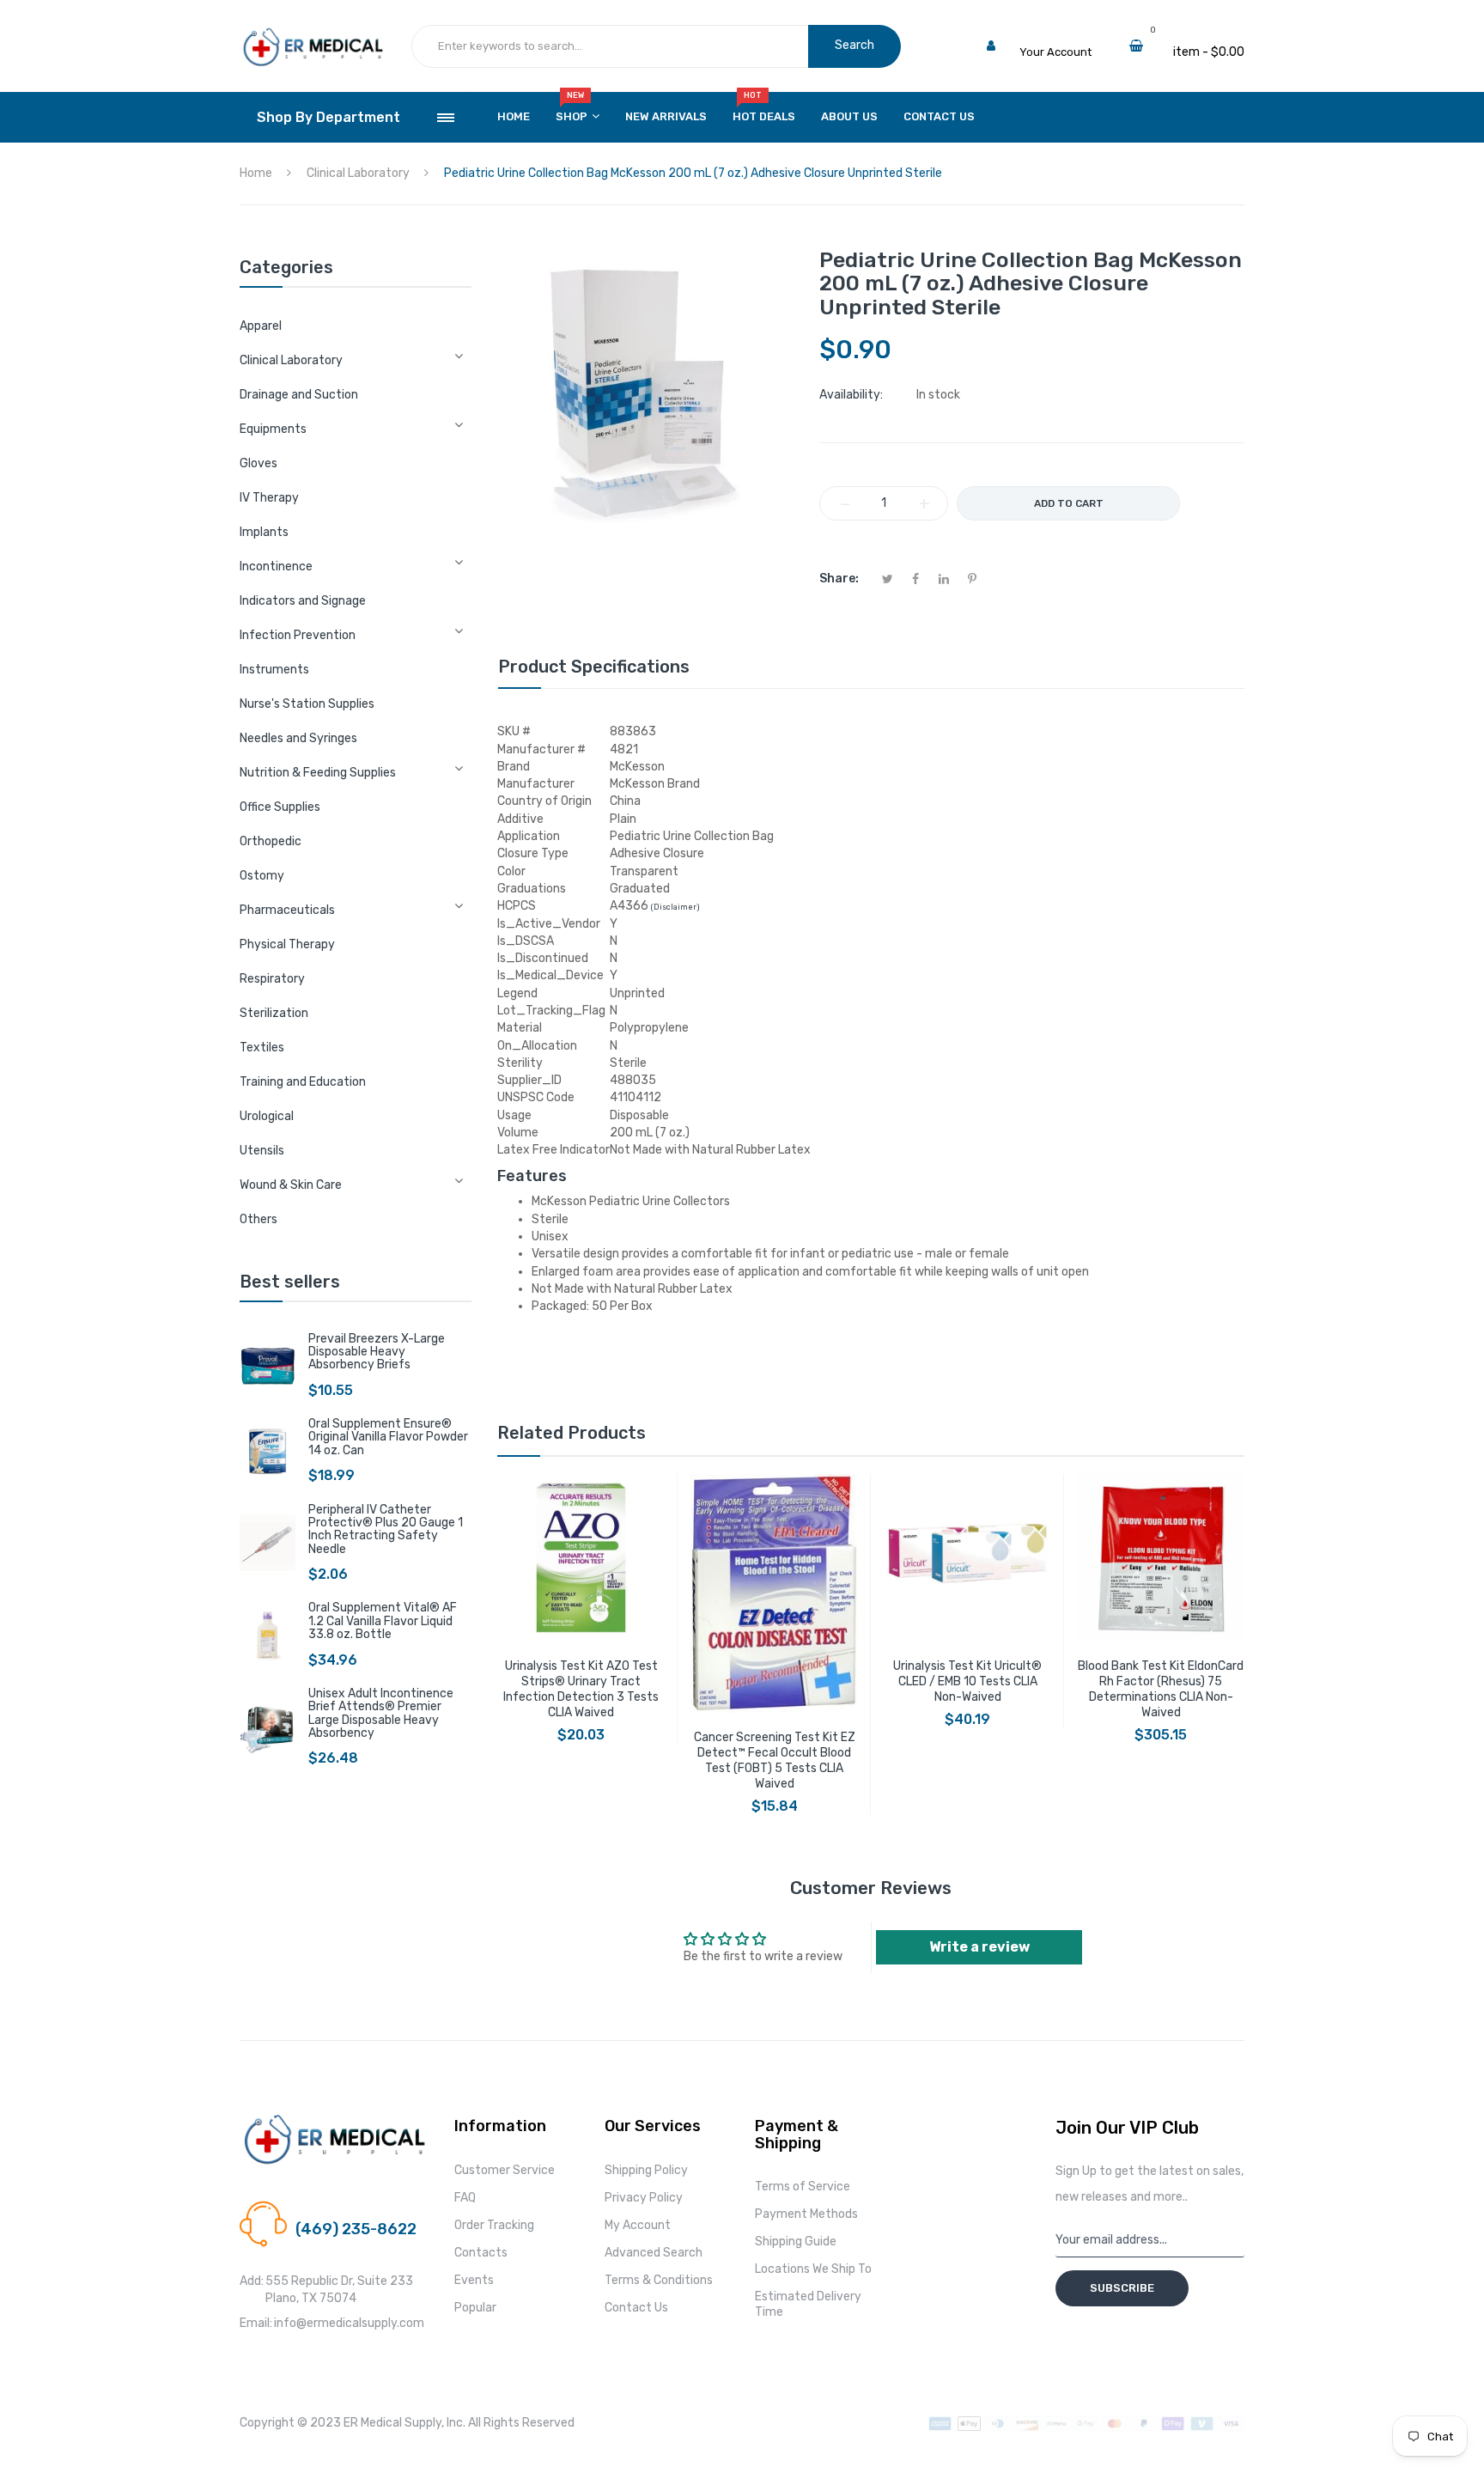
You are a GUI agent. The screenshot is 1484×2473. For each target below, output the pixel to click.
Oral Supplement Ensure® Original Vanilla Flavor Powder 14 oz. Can (388, 1437)
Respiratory (272, 979)
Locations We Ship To (813, 2269)
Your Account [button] (1055, 52)
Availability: (851, 395)
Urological (267, 1116)
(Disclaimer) (675, 907)
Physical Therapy (287, 944)
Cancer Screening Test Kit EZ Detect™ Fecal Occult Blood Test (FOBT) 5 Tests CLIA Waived (775, 1760)
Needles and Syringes (298, 738)
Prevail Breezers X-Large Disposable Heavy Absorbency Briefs (377, 1352)
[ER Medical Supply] (313, 35)
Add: (252, 2281)
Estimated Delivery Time (808, 2304)
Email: (256, 2323)
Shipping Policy (646, 2170)
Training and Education (303, 1082)
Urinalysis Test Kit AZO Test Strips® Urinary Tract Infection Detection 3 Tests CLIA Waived (581, 1689)
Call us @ (319, 2209)
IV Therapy (269, 498)
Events (474, 2280)
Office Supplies (280, 807)
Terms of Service (803, 2187)
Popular (475, 2308)
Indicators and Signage (303, 601)
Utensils (262, 1151)
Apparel (261, 326)
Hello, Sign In (1053, 35)
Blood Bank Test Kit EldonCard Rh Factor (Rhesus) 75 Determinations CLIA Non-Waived (1161, 1689)
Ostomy (262, 876)
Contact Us (636, 2308)
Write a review (979, 1947)
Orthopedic (271, 841)
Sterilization (274, 1013)
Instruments (274, 670)
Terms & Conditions (659, 2280)
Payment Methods (806, 2214)
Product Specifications (594, 667)
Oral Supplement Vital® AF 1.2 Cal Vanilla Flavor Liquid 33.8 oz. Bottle (383, 1621)
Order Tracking (494, 2225)
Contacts (481, 2253)
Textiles (262, 1048)
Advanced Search (654, 2253)
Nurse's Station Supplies (307, 704)
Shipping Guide (796, 2242)
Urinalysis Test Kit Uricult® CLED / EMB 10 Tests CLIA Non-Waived (967, 1681)
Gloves (258, 463)
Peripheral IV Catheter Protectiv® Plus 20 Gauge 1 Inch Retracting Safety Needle (386, 1529)
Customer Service (505, 2170)
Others (258, 1219)
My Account (638, 2225)
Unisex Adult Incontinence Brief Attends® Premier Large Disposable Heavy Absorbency (381, 1713)
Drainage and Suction (299, 395)
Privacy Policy (644, 2198)
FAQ (465, 2198)
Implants (264, 532)
